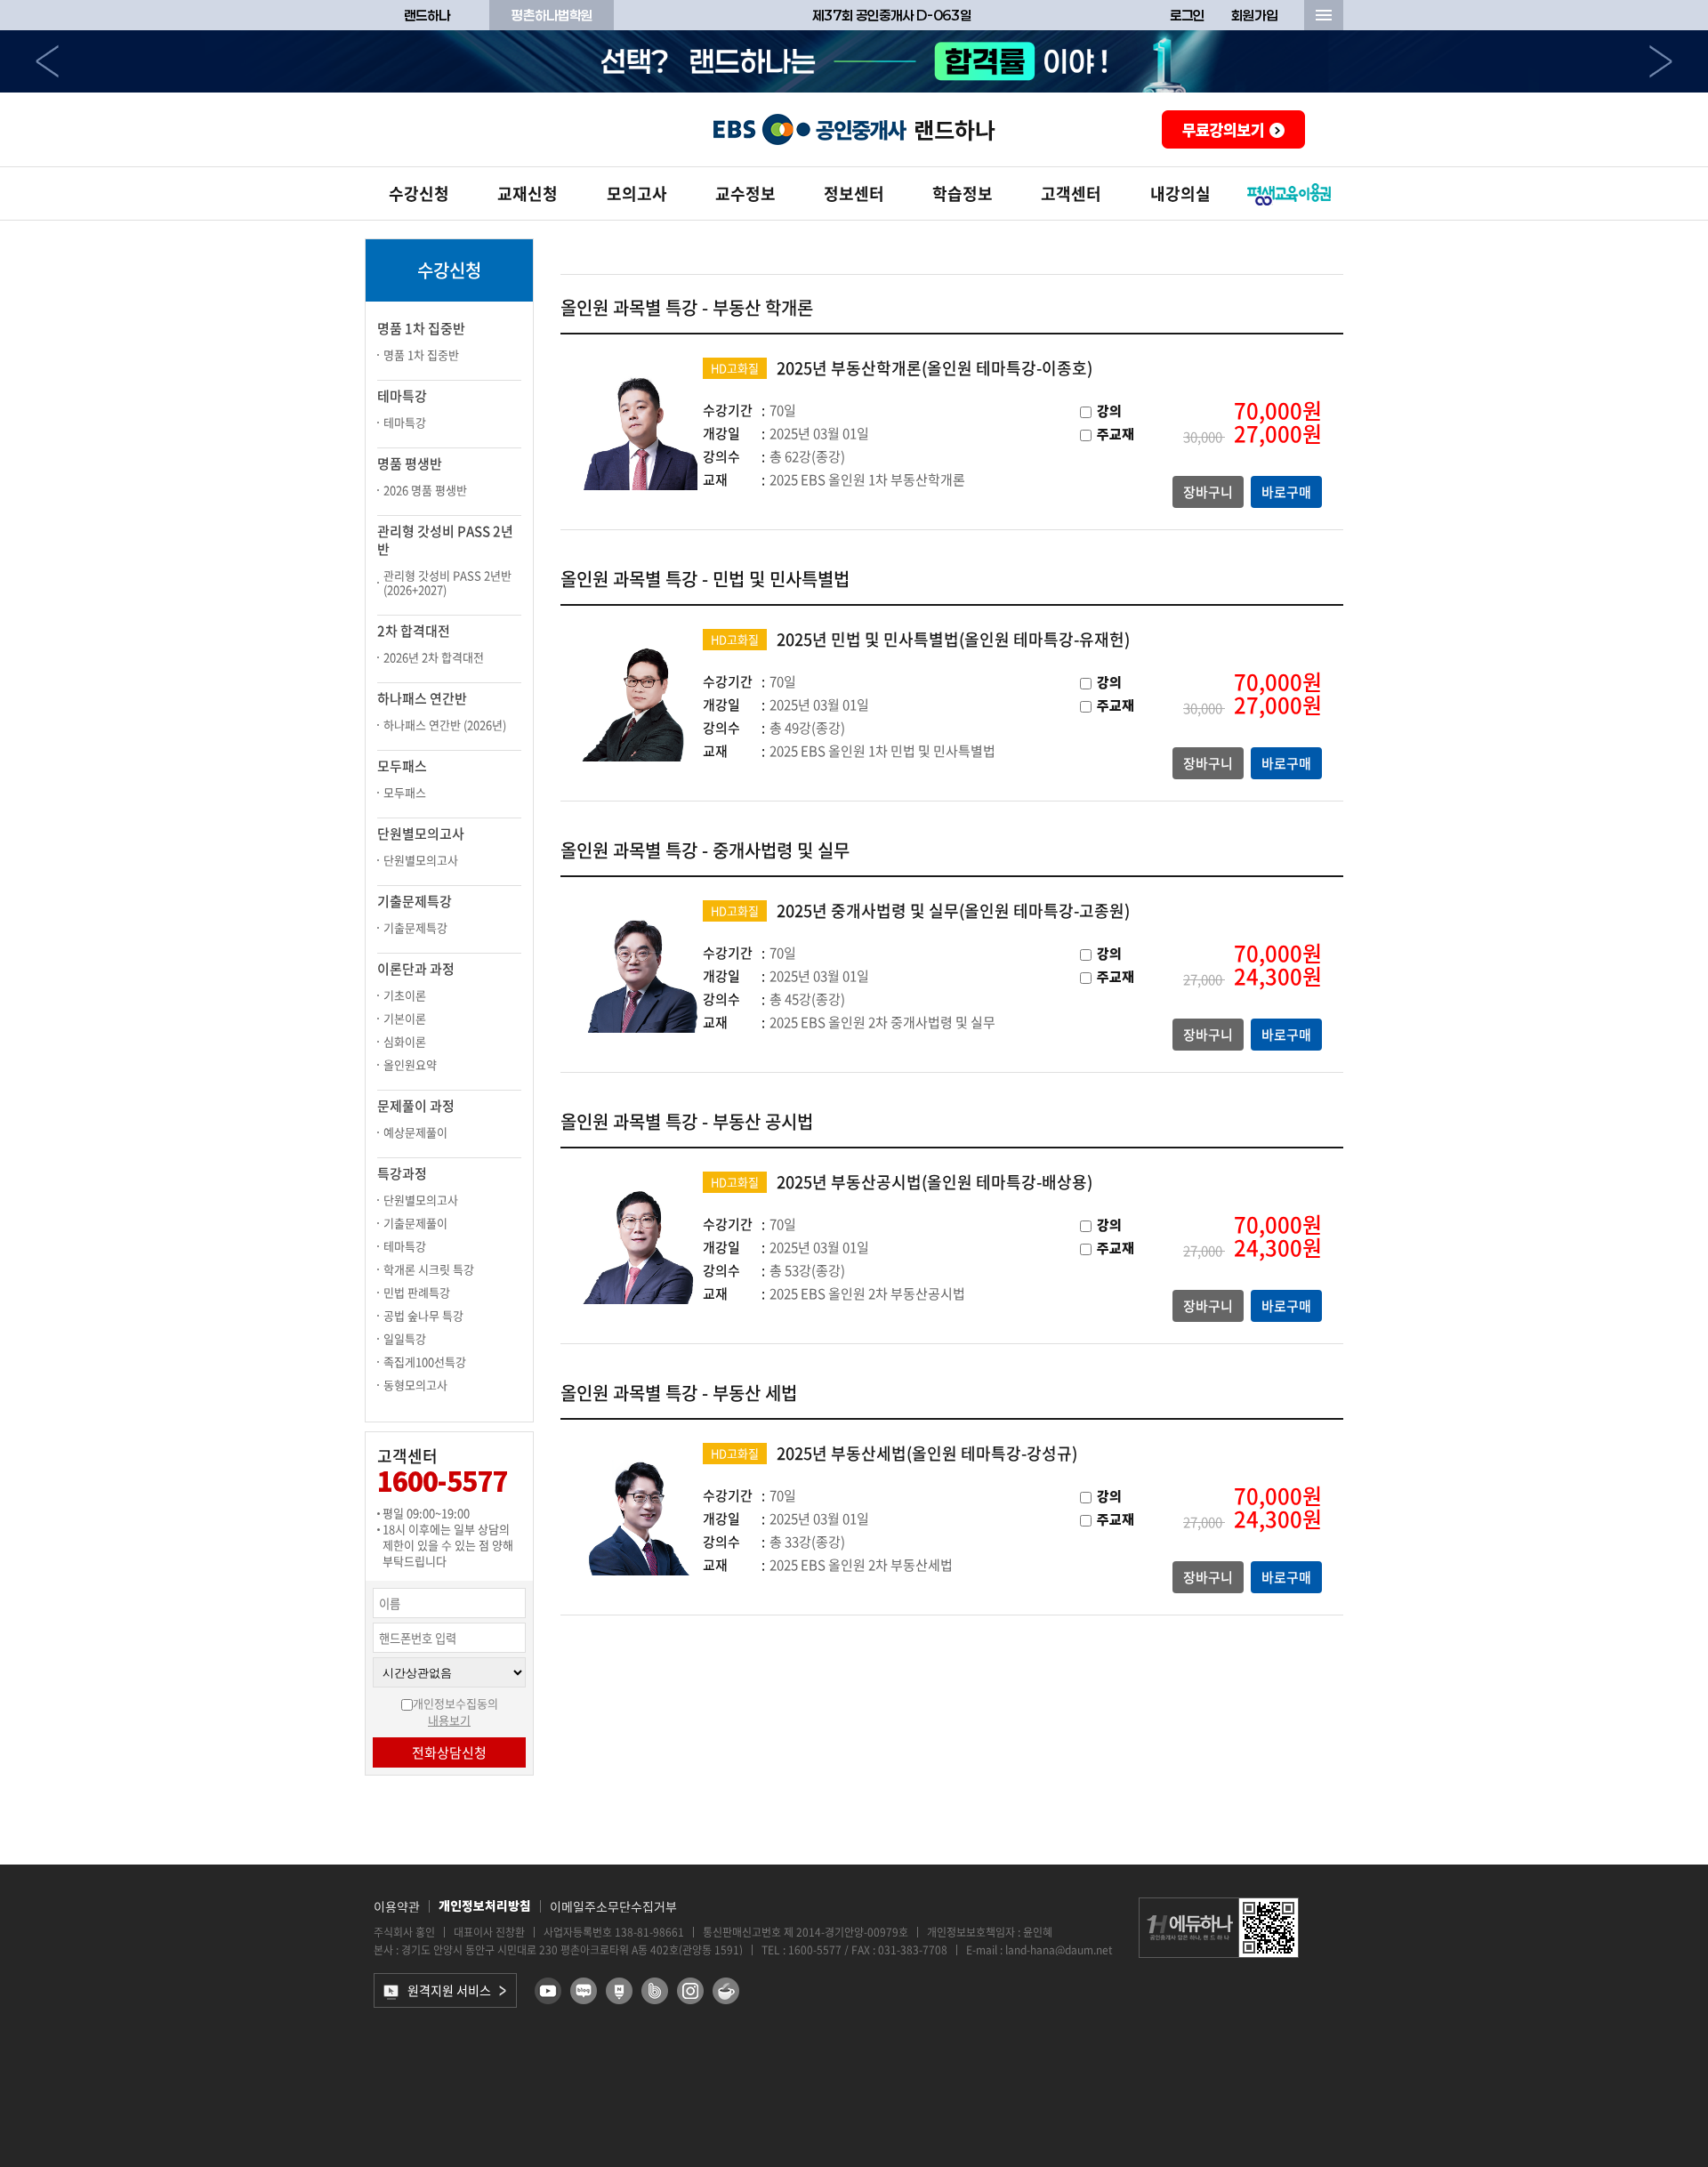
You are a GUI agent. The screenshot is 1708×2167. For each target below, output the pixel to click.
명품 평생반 (410, 463)
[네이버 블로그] (584, 1991)
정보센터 (854, 193)
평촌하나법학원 (552, 15)
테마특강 (402, 396)
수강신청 (419, 193)
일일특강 (405, 1338)
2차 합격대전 (414, 631)
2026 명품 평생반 (425, 490)
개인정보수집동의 (455, 1703)
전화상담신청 (449, 1752)
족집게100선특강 (425, 1361)
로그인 (1187, 15)
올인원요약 (410, 1064)
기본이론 (405, 1018)
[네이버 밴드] (655, 1991)
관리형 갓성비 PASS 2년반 (445, 540)
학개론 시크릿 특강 (429, 1269)
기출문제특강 (415, 901)
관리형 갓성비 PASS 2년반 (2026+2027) (447, 582)
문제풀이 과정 (416, 1106)
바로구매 (1286, 492)
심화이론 (405, 1041)
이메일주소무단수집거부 (613, 1906)
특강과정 (402, 1173)
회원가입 (1254, 15)
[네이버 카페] (726, 1991)
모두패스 (402, 766)
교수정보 (745, 193)
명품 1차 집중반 (421, 328)
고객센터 (1071, 193)
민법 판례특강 (417, 1292)
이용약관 (397, 1906)
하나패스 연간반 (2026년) (445, 725)
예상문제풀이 (415, 1132)
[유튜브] (548, 1991)
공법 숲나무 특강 (423, 1315)
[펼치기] (1324, 15)
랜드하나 (427, 15)
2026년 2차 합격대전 (434, 657)
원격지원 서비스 (449, 1990)
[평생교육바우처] (1289, 194)
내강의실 (1180, 193)
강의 (1109, 411)
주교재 (1116, 435)
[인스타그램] (690, 1991)
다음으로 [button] (1661, 61)
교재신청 (528, 193)
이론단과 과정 (416, 969)
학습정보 (963, 193)
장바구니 (1208, 492)
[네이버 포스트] (619, 1991)
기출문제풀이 (415, 1223)
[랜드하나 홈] (854, 129)
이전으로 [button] (47, 61)
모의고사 (637, 193)
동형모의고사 (415, 1385)
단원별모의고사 (421, 834)
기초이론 (405, 995)
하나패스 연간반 (422, 698)
